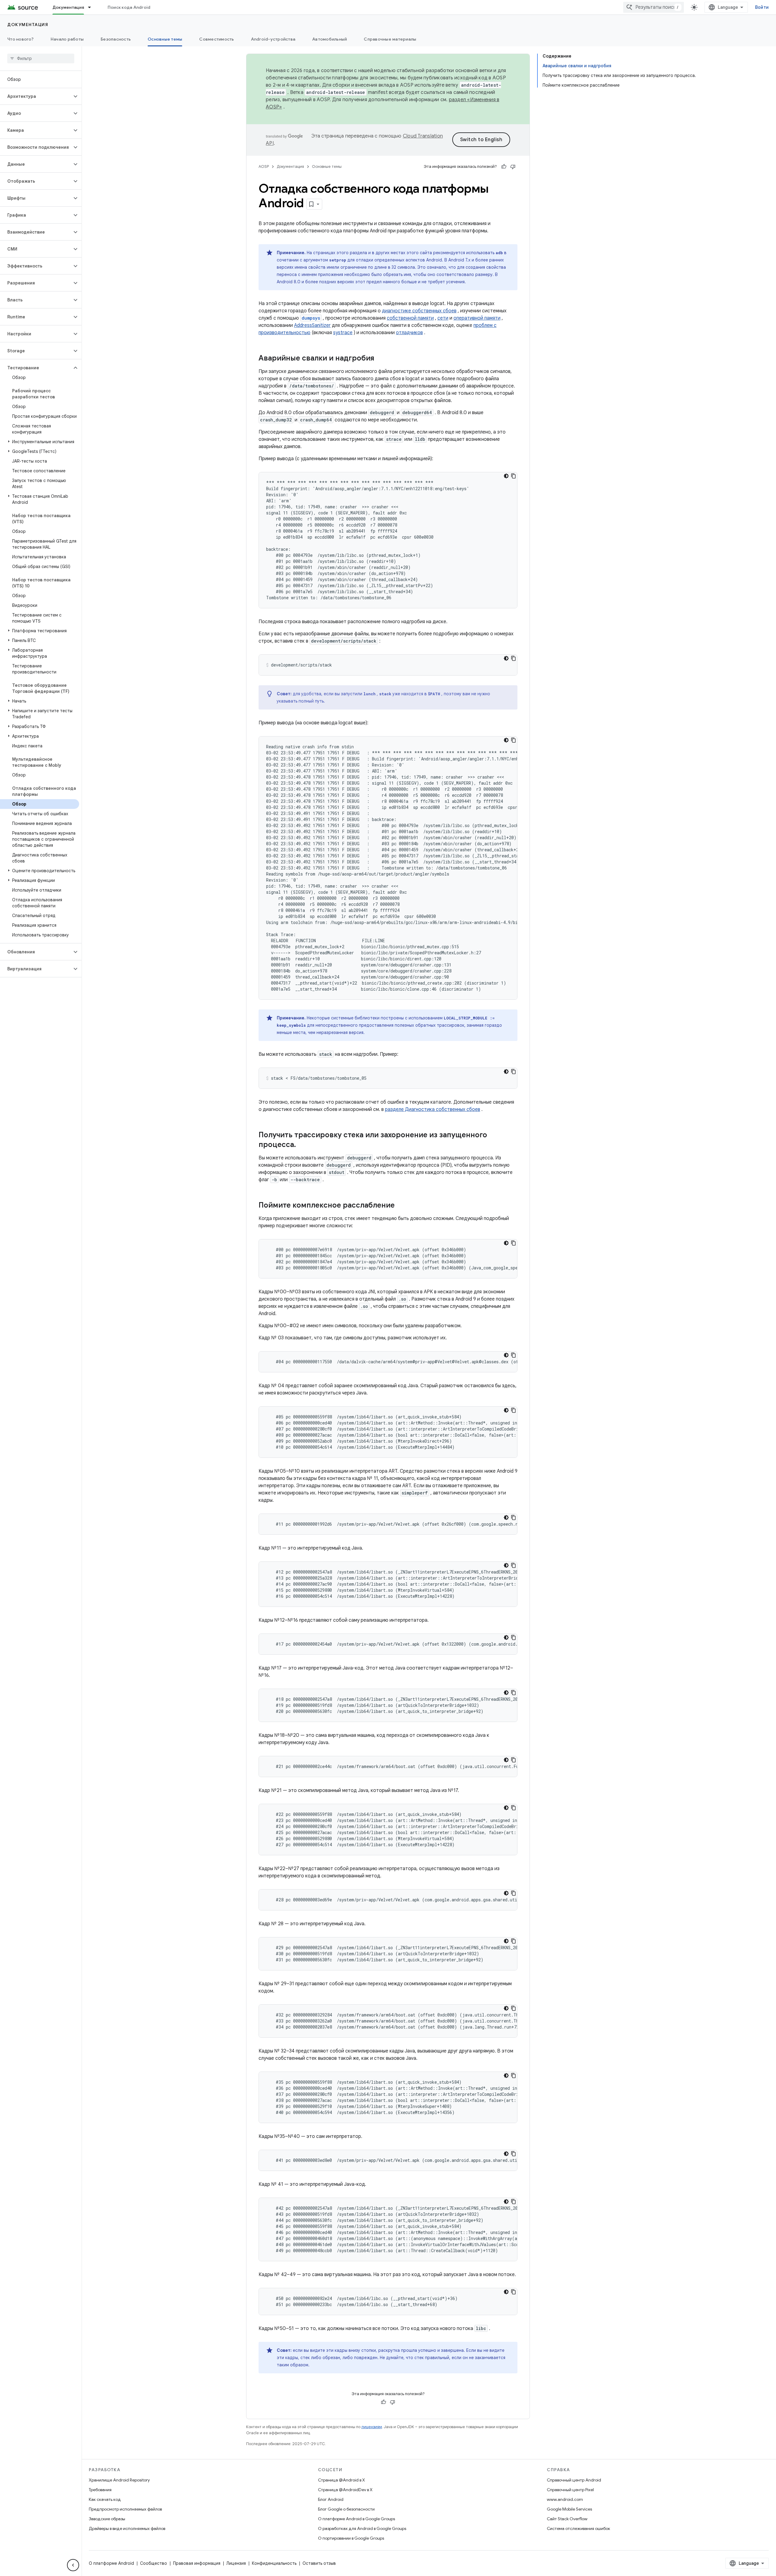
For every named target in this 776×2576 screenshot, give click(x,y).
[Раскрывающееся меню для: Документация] (92, 7)
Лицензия (236, 2563)
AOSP (264, 166)
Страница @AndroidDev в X (345, 2490)
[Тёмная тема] (506, 476)
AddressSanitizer (312, 325)
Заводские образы (107, 2519)
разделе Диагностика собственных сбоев (433, 1109)
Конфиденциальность (274, 2563)
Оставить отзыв (319, 2563)
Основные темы (165, 39)
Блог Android (331, 2499)
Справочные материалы (390, 39)
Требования (100, 2490)
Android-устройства (273, 39)
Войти (762, 7)
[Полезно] (504, 167)
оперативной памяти (477, 318)
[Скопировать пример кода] (513, 476)
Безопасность (116, 39)
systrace (343, 333)
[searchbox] (41, 58)
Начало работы (67, 39)
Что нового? (20, 39)
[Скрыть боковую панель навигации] (73, 2565)
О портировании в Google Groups (351, 2538)
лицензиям (372, 2427)
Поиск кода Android (129, 7)
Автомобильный (329, 39)
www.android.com (565, 2499)
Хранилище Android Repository (119, 2480)
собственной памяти (410, 318)
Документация (68, 7)
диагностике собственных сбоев (419, 311)
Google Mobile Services (569, 2509)
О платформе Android (111, 2563)
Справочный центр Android (574, 2480)
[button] (36, 96)
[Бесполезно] (513, 167)
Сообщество (154, 2563)
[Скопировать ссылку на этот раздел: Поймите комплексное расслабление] (401, 1206)
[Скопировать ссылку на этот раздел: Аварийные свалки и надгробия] (380, 359)
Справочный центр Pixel (570, 2490)
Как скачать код (105, 2499)
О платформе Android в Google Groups (356, 2519)
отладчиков (409, 333)
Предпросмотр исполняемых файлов (125, 2509)
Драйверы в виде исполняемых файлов (127, 2528)
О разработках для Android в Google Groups (362, 2528)
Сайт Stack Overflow (567, 2519)
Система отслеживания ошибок (579, 2528)
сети (443, 318)
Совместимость (216, 39)
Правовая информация (197, 2563)
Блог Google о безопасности (346, 2509)
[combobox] (654, 7)
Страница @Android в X (341, 2480)
